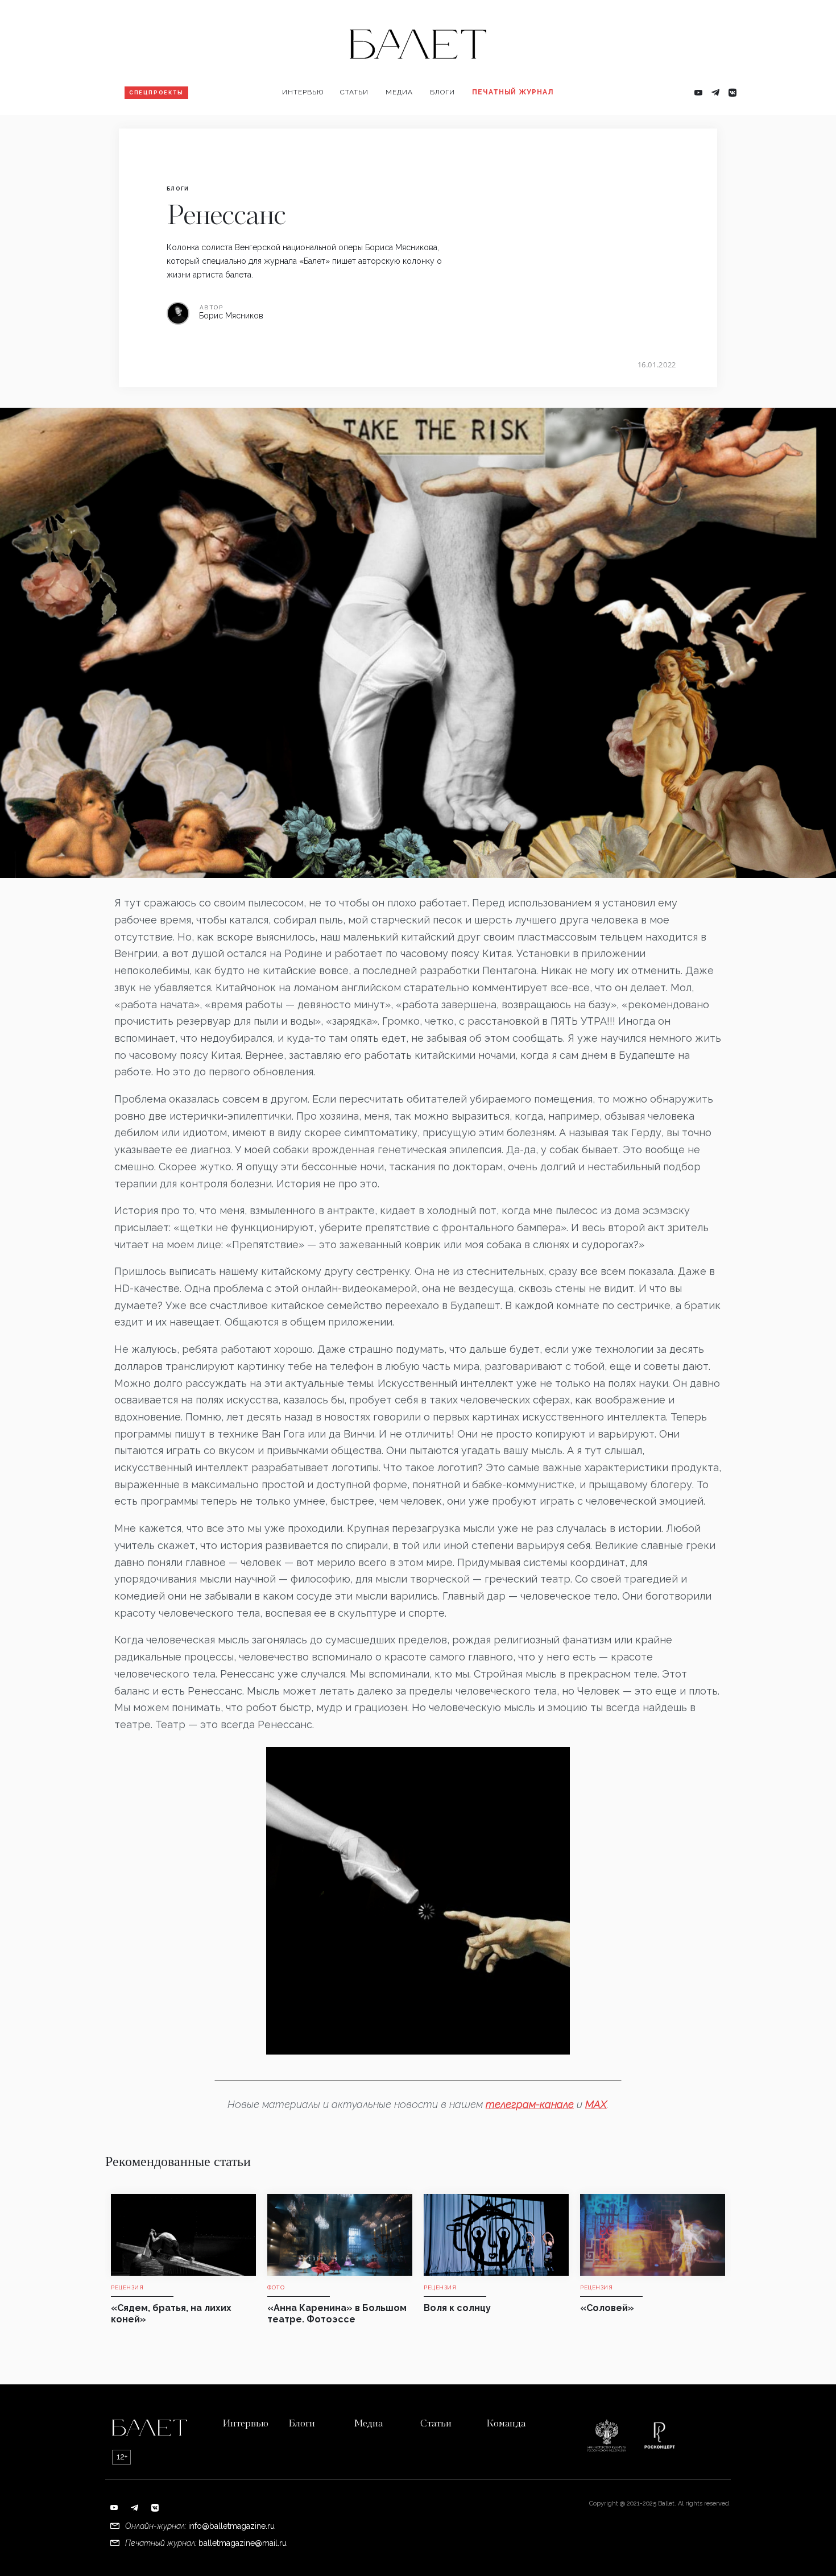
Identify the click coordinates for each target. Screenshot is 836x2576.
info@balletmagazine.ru (231, 2526)
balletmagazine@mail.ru (243, 2543)
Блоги (442, 92)
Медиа (399, 92)
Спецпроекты (156, 93)
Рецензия (364, 128)
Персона (305, 128)
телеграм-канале (530, 2104)
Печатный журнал (513, 92)
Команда (506, 2424)
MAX (596, 2104)
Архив (490, 128)
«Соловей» (607, 2308)
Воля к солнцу (457, 2308)
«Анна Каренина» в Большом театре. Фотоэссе (337, 2314)
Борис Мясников (231, 316)
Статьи (354, 92)
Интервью (303, 92)
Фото (402, 128)
